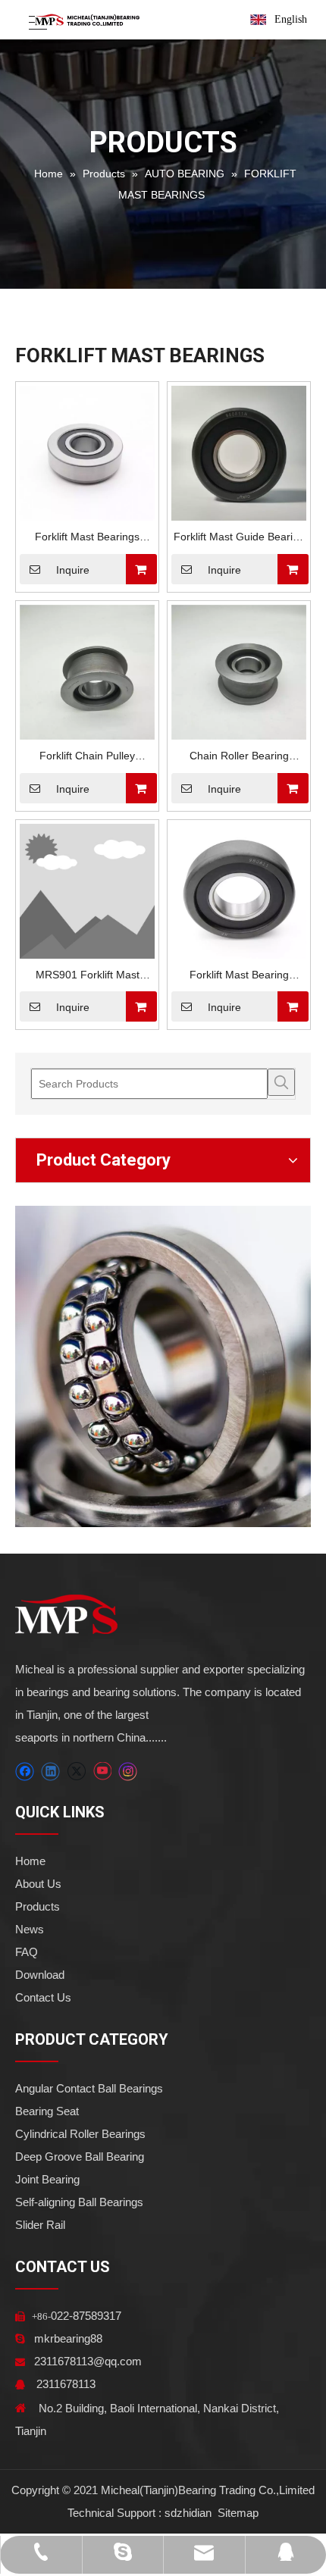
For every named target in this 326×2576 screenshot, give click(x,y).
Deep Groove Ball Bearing (80, 2157)
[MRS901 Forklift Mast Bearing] (87, 890)
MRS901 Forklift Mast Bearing (88, 977)
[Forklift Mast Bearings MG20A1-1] (87, 452)
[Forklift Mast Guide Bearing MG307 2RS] (239, 452)
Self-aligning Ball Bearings (79, 2202)
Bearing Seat (47, 2111)
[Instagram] (128, 1772)
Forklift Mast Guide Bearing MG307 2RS (239, 538)
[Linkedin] (50, 1772)
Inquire (73, 570)
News (30, 1929)
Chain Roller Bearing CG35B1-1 (239, 757)
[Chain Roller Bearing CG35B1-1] (239, 671)
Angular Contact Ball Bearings (89, 2088)
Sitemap (237, 2513)
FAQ (27, 1952)
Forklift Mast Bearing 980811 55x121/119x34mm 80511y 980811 (239, 977)
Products (38, 1906)
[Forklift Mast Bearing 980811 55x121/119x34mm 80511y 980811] (239, 890)
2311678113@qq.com (88, 2361)
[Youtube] (102, 1772)
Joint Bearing (47, 2179)
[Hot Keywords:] (281, 1082)
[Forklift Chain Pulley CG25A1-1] (87, 671)
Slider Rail (40, 2225)
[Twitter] (76, 1772)
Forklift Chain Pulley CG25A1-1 (87, 757)
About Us (38, 1884)
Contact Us (43, 1997)
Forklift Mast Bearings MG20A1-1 (87, 538)
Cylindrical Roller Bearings (80, 2134)
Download (40, 1975)
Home (30, 1861)
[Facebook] (25, 1772)
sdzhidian (188, 2513)
